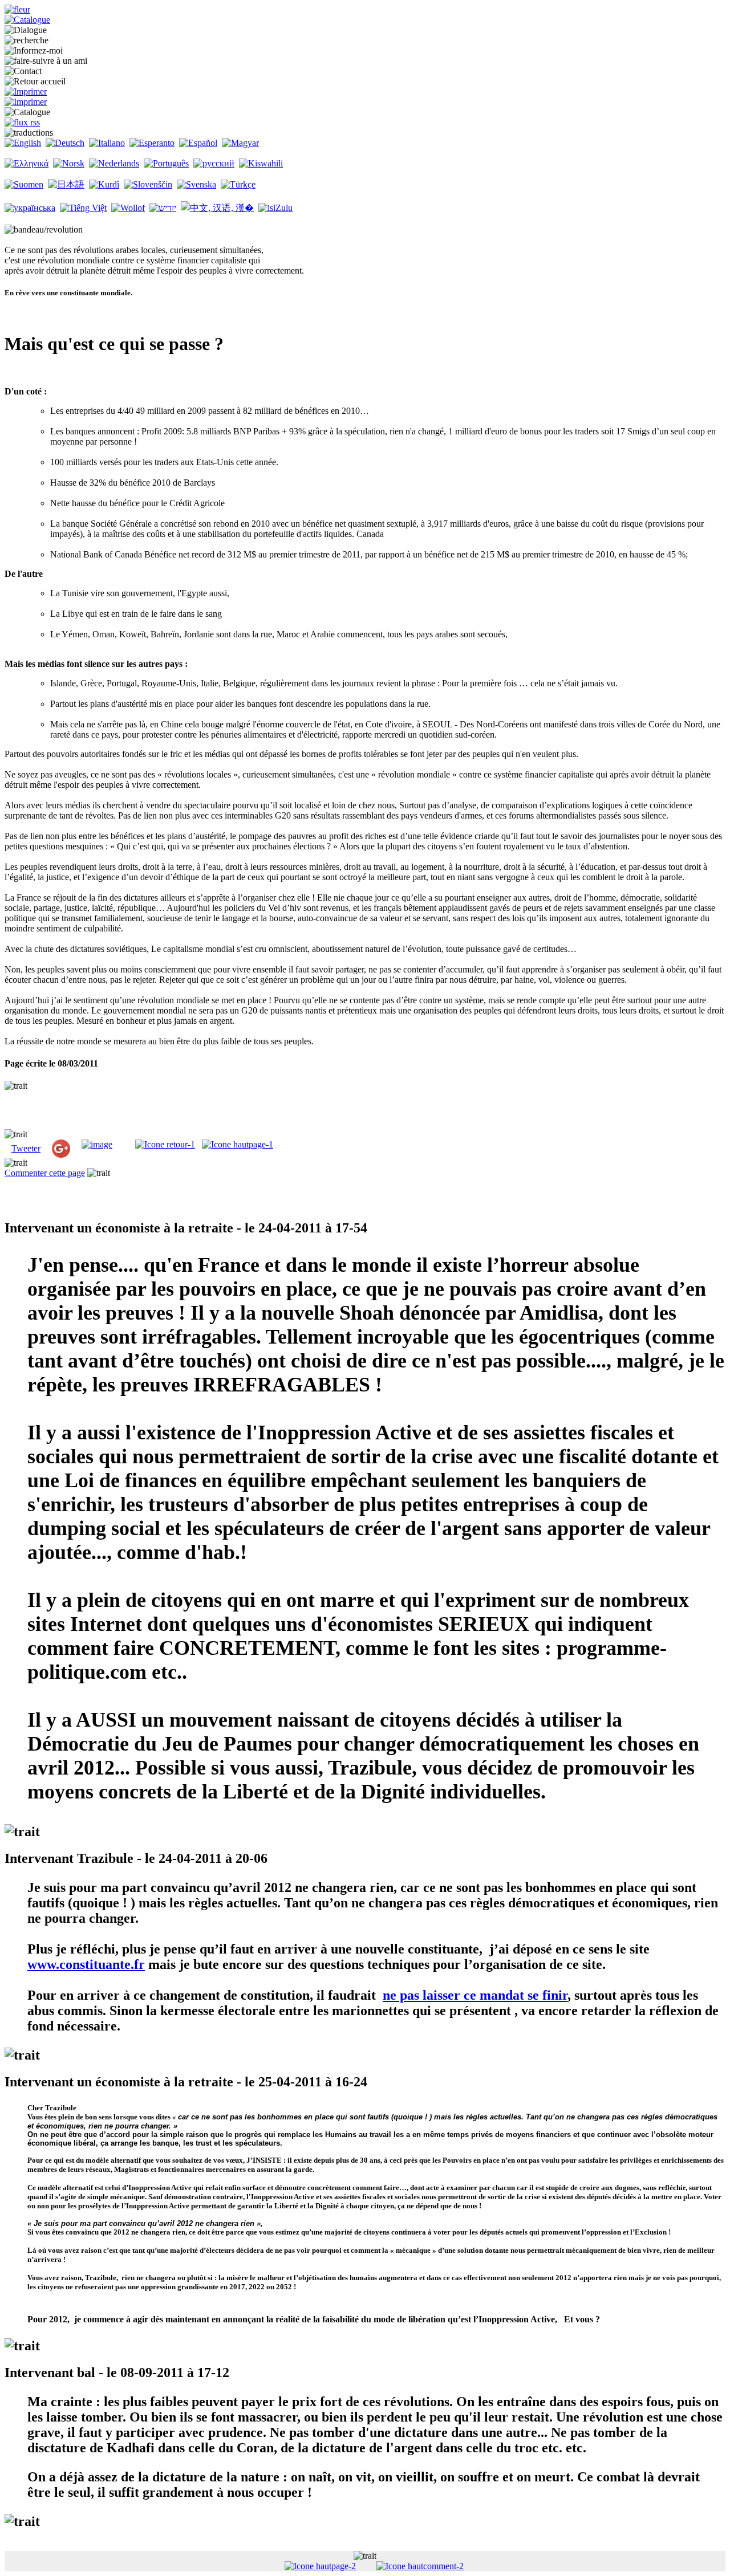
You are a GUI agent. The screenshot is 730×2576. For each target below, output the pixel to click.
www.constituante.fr (86, 1964)
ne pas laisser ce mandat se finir (475, 1995)
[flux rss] (22, 122)
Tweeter (26, 1148)
